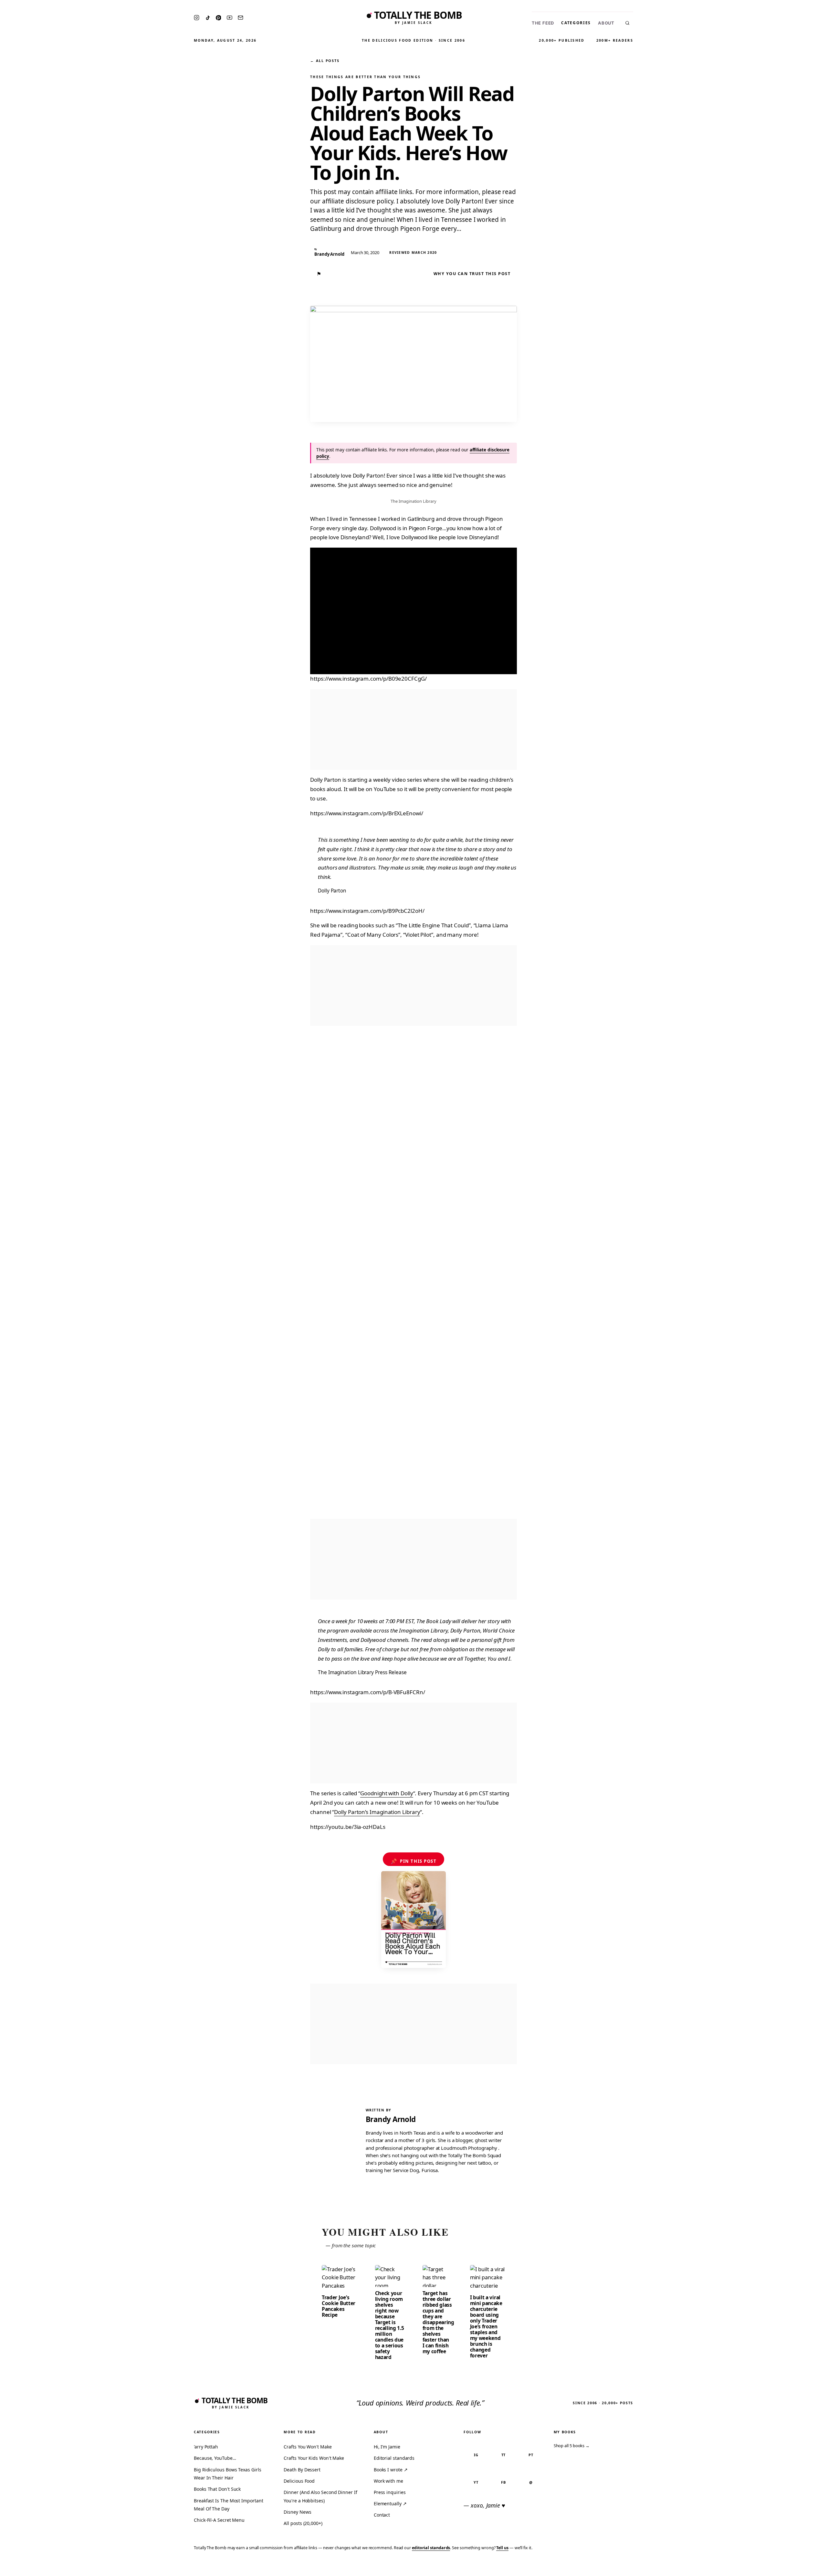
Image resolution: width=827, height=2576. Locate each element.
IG (476, 2455)
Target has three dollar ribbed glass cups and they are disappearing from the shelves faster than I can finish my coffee (438, 2322)
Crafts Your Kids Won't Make (314, 2458)
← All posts (325, 61)
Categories (576, 23)
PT (531, 2455)
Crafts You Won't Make (308, 2447)
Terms (722, 2567)
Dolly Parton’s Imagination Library (377, 1812)
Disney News (297, 2512)
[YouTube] (230, 18)
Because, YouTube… (215, 2458)
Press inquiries (390, 2492)
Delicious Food (299, 2481)
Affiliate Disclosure (759, 2567)
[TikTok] (208, 18)
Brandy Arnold (391, 2119)
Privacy (700, 2567)
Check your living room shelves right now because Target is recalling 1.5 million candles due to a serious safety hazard (390, 2325)
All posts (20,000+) (303, 2523)
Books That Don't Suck (217, 2489)
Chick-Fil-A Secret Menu (219, 2520)
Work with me (388, 2481)
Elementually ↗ (390, 2504)
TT (504, 2455)
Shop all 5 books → (572, 2446)
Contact (382, 2515)
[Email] (241, 18)
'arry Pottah (206, 2447)
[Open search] (627, 23)
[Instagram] (197, 18)
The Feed (543, 23)
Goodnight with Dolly (387, 1793)
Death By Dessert (302, 2470)
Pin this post (414, 1861)
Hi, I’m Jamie (387, 2447)
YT (476, 2482)
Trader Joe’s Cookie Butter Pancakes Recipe (339, 2306)
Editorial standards (394, 2458)
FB (503, 2482)
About (606, 23)
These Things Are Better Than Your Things (365, 77)
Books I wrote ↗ (391, 2470)
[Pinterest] (218, 18)
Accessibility (805, 2567)
